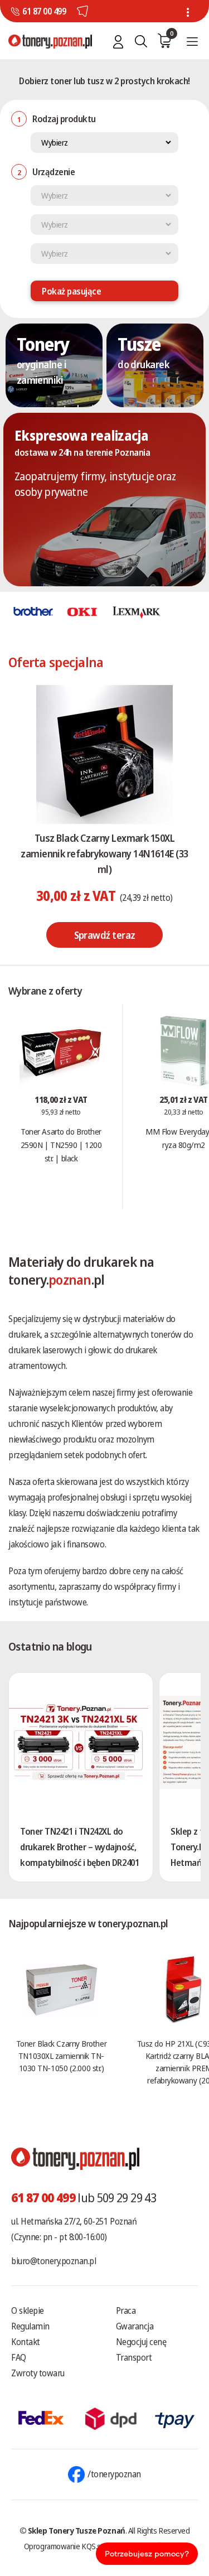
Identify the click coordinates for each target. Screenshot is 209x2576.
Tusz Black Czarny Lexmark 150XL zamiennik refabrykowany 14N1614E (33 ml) (104, 853)
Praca (126, 2310)
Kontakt (26, 2342)
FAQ (19, 2357)
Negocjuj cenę (141, 2342)
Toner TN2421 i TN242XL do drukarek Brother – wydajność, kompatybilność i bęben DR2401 (79, 1847)
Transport (134, 2357)
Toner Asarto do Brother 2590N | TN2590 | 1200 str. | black (61, 1145)
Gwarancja (135, 2326)
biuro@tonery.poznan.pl (54, 2261)
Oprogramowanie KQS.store (69, 2546)
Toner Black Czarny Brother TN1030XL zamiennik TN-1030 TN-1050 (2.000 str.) (61, 2056)
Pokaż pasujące (71, 291)
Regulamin (30, 2326)
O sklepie (28, 2310)
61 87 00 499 (44, 11)
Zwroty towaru (38, 2373)
